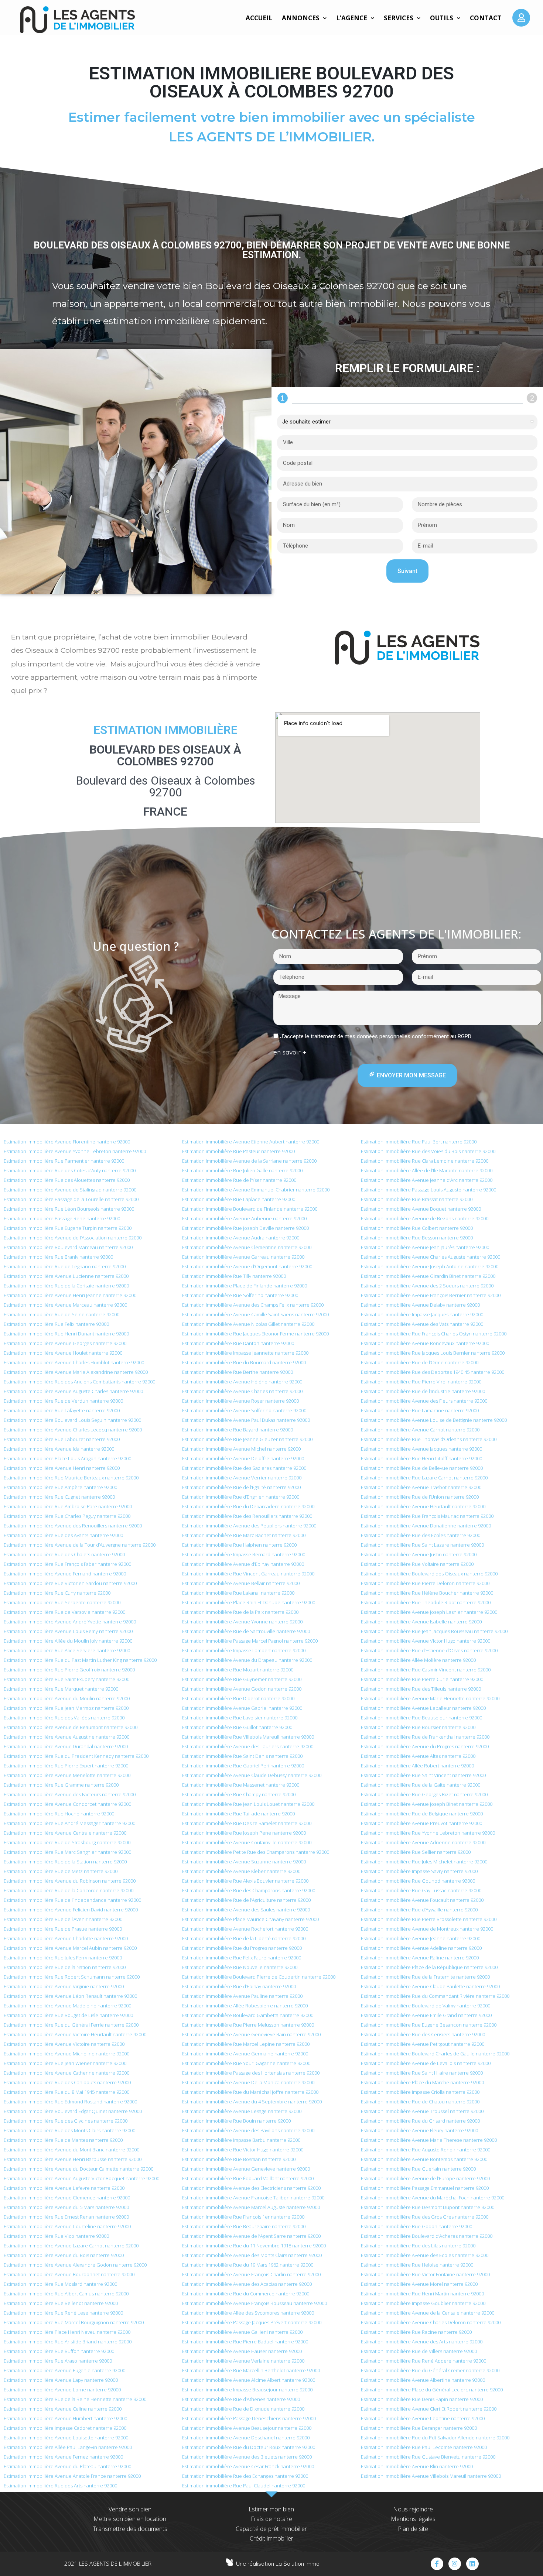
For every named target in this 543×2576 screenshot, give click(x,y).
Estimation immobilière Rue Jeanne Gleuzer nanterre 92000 (247, 1439)
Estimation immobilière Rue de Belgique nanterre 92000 (422, 1814)
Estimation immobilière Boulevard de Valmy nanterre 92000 (426, 2006)
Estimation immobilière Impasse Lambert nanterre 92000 (244, 1650)
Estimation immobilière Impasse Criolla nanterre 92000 (420, 2092)
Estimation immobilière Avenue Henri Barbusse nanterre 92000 (73, 2159)
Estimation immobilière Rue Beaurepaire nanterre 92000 (244, 2226)
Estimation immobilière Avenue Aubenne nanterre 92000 (244, 1218)
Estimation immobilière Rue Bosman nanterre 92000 (239, 2159)
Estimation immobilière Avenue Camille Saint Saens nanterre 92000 (255, 1314)
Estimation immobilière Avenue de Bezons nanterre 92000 (425, 1218)
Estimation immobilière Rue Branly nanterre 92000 (58, 1257)
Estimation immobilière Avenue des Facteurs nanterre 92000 (70, 1794)
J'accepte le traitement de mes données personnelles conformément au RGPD (376, 1036)
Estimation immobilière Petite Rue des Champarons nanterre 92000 (256, 1852)
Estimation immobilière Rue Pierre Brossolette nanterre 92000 (429, 1919)
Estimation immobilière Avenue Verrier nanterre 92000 (242, 1478)
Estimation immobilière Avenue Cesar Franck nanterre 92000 (248, 2466)
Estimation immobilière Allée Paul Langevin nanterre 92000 (68, 2447)
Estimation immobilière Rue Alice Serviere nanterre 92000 (67, 1650)
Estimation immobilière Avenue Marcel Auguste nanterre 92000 (251, 2207)
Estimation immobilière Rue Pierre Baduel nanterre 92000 (245, 2342)
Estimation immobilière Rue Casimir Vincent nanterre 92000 (426, 1670)
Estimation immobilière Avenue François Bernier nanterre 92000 (431, 1295)
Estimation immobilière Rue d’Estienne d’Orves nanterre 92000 (429, 1650)
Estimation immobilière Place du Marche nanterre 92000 (422, 2082)
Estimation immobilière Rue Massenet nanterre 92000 (241, 1785)
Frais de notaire (271, 2519)
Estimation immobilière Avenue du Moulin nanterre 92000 (67, 1698)
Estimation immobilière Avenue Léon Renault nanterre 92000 (70, 1996)
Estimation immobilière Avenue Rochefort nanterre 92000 (245, 1929)
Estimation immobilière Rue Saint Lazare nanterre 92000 (422, 1545)
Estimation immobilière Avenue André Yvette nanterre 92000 (70, 1622)
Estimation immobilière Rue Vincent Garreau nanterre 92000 (248, 1574)
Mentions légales (413, 2519)
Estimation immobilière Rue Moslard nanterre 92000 (60, 2284)
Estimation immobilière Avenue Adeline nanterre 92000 (421, 1948)
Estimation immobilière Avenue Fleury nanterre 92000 (419, 2130)
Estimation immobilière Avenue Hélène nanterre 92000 (242, 1382)
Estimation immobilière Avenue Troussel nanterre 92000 (422, 2111)
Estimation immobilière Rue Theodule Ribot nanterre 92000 (426, 1602)
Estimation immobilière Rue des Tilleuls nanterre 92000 (421, 1689)
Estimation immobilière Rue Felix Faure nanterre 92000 (242, 1958)
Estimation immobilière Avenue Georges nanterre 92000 (65, 1343)
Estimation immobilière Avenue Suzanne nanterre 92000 (244, 1862)
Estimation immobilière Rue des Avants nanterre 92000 (63, 1535)
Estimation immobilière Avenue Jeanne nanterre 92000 (421, 1938)
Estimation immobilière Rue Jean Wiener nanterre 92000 (65, 2063)
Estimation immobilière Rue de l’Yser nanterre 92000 (239, 1180)
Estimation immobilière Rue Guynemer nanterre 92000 (242, 1679)
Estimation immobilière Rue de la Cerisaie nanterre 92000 (66, 1286)
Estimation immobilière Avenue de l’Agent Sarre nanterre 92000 (251, 2236)
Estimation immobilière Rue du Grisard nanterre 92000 (420, 2121)
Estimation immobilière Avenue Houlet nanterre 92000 (63, 1353)
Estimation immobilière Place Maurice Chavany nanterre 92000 (250, 1919)
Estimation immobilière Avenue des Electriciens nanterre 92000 (251, 2188)
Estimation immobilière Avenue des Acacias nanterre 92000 (247, 2284)
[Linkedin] (472, 2564)
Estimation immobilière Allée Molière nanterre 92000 (418, 1660)
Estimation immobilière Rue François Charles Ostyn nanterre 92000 (434, 1334)
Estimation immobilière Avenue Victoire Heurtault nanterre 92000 (75, 2034)
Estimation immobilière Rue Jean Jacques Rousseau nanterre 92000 (434, 1631)
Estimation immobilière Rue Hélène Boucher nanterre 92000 (427, 1593)
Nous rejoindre (413, 2509)
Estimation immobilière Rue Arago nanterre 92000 (58, 2361)
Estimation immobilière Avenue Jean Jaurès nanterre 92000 (425, 1247)
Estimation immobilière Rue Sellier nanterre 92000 (416, 1852)
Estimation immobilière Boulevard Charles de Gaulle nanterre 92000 (435, 2054)
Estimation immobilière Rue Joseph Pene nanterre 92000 (244, 1833)
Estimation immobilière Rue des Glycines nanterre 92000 (66, 2121)
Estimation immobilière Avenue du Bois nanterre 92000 (64, 2255)
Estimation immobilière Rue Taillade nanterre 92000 (238, 1814)
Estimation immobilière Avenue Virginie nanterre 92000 (64, 1986)
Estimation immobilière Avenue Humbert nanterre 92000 (65, 2418)
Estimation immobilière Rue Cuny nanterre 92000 (57, 1593)
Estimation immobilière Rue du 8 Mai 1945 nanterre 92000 (66, 2092)
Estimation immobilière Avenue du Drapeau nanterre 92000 (247, 1660)
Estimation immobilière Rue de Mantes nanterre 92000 (63, 2140)
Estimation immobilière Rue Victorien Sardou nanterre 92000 (70, 1583)
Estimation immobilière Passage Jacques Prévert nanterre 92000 (252, 2322)
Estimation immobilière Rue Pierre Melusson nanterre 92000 (248, 2025)
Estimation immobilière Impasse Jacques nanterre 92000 (422, 1314)
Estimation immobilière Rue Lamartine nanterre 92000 (420, 1410)
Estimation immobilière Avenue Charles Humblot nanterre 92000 (74, 1362)
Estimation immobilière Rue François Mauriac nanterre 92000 (427, 1516)
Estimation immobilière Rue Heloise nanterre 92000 (417, 2265)
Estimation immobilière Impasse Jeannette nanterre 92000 (245, 1353)
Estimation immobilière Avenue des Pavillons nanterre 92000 (248, 2130)
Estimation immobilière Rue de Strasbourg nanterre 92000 (67, 1842)
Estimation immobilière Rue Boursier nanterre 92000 (418, 1727)
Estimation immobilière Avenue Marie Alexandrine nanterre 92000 (76, 1372)
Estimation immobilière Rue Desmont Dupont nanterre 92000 (428, 2207)
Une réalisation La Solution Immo (278, 2564)
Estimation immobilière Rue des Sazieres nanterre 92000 (244, 1468)
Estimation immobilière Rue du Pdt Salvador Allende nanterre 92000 (435, 2438)
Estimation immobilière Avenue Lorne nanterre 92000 (62, 2390)
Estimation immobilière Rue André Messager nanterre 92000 (69, 1823)
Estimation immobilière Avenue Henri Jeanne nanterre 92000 (70, 1295)
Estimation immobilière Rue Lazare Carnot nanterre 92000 (424, 1478)
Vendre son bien (130, 2509)
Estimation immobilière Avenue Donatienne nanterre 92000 (426, 1526)
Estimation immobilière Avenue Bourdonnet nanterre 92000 (69, 2274)
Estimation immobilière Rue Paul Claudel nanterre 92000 (244, 2486)
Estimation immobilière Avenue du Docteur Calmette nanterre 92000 (78, 2169)
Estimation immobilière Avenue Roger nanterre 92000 (240, 1401)
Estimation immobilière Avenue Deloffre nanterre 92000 (243, 1458)
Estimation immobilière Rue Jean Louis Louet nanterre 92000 (248, 1804)
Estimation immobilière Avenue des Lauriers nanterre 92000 (248, 1746)
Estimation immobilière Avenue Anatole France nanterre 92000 (72, 2476)
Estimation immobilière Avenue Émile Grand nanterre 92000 (426, 2015)
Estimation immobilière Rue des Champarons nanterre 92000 (249, 1890)
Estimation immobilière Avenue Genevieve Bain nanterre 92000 (251, 2034)
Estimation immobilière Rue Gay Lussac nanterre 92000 (421, 1890)
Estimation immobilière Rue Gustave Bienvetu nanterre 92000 (428, 2457)
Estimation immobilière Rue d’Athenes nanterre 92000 (241, 2399)
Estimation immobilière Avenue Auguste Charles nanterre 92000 (73, 1391)
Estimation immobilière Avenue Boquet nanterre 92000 (421, 1209)
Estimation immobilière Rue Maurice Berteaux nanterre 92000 (71, 1478)
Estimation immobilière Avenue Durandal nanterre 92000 (66, 1746)
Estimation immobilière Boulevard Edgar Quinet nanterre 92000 (73, 2111)
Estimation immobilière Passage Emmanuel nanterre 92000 (425, 2188)
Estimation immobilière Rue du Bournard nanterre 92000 (244, 1362)
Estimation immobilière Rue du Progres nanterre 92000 (242, 1948)
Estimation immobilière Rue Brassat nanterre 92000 (417, 1199)
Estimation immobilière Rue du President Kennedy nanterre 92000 (76, 1756)
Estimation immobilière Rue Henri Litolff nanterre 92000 (421, 1458)
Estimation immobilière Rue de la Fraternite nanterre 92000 (425, 1977)
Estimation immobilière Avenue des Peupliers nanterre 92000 (249, 1526)
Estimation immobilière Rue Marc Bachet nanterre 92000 (244, 1535)
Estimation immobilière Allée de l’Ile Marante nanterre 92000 (427, 1170)
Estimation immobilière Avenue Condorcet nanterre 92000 (67, 1804)
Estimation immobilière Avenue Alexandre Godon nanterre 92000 (75, 2265)
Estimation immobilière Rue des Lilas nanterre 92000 (418, 2246)
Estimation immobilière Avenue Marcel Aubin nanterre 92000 (70, 1948)
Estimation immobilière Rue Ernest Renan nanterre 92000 (66, 2217)
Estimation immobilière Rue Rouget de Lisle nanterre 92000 (68, 2015)
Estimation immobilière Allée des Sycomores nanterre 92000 (248, 2313)
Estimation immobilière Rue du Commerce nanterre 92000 (246, 2294)
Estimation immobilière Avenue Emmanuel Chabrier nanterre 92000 (256, 1190)
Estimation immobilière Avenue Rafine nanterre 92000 (420, 1958)
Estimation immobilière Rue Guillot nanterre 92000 (237, 1727)
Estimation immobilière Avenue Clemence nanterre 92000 (67, 2198)
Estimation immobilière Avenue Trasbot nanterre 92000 (421, 1487)
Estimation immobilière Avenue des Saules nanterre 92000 (246, 1910)
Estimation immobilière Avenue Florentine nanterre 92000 (67, 1142)
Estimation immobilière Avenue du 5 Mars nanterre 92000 (66, 2207)
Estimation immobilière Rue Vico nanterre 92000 (56, 2236)
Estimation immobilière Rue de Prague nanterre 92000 (63, 1929)
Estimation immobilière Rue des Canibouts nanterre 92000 (67, 2082)
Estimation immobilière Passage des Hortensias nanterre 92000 (251, 2073)
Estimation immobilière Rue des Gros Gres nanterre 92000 (425, 2217)
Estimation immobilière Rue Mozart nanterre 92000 (238, 1670)
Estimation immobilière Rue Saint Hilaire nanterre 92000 (422, 2073)
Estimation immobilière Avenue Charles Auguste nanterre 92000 (431, 1257)
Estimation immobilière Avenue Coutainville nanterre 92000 (247, 1842)
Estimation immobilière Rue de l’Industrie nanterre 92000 (423, 1391)
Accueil (259, 18)
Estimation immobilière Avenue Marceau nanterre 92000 (65, 1305)
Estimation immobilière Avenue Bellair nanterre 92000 (241, 1583)
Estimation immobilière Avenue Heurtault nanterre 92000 (423, 1506)
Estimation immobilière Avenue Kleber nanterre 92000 (241, 1871)
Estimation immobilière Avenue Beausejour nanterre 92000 (247, 2428)
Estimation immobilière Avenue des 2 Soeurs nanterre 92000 (427, 1286)
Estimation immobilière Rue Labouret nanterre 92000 (62, 1439)
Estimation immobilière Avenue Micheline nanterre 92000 (66, 2054)
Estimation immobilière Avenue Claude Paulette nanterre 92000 (430, 1986)
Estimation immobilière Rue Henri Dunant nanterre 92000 (66, 1334)
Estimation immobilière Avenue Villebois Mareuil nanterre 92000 (431, 2476)
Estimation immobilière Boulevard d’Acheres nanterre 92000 (427, 2236)
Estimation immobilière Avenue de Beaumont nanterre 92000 (71, 1727)
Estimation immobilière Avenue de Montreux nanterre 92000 (427, 1929)
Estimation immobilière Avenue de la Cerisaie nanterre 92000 (428, 2313)
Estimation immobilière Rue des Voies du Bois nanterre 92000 (428, 1151)
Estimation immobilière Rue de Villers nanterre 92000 (419, 2351)
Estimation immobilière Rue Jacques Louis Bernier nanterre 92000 (433, 1353)
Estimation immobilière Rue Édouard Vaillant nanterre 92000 (248, 2178)
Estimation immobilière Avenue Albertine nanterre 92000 (423, 2380)
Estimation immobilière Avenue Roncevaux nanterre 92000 (425, 1343)
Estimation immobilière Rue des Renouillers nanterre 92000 (247, 1516)
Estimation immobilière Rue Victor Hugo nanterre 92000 (243, 2150)
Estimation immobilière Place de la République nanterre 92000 (429, 1967)
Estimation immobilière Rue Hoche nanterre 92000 (59, 1814)
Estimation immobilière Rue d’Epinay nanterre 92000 (239, 1986)
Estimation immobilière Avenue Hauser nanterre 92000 (242, 2351)
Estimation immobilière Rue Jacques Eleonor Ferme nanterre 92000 (255, 1334)
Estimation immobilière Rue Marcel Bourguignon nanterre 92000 (74, 2322)
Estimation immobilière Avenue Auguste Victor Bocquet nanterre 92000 (81, 2178)
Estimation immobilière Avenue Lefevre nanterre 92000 (64, 2188)
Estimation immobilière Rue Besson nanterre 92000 (417, 1238)
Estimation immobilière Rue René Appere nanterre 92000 (424, 2361)
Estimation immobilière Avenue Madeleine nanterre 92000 (67, 2006)
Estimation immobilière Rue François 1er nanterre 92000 (243, 2217)
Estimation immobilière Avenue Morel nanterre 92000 (419, 2284)
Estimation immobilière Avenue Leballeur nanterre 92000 (423, 1708)
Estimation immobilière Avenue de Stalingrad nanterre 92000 (70, 1190)
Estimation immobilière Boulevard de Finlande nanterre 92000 (250, 1209)
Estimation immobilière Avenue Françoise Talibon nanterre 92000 (253, 2198)
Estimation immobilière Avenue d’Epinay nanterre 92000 (243, 1564)
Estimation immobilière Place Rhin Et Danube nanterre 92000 (249, 1602)
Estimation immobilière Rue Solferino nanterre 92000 (240, 1295)
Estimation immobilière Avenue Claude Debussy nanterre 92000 (252, 1775)
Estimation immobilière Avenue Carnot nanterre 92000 (420, 1430)
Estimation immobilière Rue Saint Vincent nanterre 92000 (423, 1775)
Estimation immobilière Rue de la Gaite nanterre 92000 (421, 1785)
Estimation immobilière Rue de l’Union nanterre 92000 (420, 1497)
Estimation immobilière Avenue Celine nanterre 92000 (63, 2409)
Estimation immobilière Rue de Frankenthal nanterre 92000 (425, 1737)
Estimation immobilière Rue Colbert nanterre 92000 (417, 1228)
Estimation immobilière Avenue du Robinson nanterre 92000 (70, 1881)
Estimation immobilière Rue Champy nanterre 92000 (239, 1794)
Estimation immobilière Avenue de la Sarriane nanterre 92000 (249, 1161)
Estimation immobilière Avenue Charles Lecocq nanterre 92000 (73, 1430)
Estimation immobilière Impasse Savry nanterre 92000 (419, 1871)
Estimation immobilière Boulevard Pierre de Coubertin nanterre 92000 (259, 1977)
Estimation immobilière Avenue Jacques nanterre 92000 (421, 1449)
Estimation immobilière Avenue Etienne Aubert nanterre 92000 (251, 1142)
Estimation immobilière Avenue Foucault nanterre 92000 (422, 1900)
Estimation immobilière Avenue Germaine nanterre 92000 (245, 2054)
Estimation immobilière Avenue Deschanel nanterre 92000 (246, 2438)
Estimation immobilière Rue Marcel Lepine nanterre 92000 (246, 2044)
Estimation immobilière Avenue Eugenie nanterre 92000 (64, 2370)
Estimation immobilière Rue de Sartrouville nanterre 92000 (246, 1631)
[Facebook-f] (437, 2564)
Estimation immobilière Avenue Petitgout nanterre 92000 (423, 2044)
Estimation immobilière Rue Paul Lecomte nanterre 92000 (424, 2447)
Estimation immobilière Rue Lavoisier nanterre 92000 (240, 1718)
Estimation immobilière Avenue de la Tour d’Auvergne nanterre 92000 (80, 1545)
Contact (486, 18)
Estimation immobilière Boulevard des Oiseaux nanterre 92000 (429, 1574)
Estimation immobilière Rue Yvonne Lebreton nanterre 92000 (428, 1833)
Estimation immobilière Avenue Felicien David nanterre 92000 (71, 1910)
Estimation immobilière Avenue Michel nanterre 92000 (241, 1449)
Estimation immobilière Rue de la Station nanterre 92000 (65, 1862)
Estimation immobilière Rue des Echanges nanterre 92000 (245, 2476)
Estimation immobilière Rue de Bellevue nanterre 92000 (422, 1468)
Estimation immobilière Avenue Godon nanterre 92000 (242, 1689)
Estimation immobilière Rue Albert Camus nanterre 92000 (66, 2294)
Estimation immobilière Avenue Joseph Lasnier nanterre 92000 (429, 1612)
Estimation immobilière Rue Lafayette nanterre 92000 (62, 1410)
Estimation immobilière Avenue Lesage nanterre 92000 (242, 2111)
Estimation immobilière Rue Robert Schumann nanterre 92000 (72, 1977)
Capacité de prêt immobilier (271, 2529)
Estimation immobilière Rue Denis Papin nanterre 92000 (422, 2399)
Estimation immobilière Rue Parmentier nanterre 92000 (64, 1161)
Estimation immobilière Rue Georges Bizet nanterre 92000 (424, 1794)
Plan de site (413, 2529)
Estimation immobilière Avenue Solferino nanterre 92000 (244, 1410)
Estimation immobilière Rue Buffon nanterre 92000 (59, 2351)
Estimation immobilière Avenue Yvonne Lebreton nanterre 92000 (75, 1151)
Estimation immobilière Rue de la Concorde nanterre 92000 (69, 1890)
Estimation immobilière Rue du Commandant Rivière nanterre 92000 (435, 1996)
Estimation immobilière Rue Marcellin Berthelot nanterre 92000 (251, 2370)
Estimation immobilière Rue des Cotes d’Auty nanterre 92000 (70, 1170)
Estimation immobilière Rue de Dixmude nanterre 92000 (243, 2409)
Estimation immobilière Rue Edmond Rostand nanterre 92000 (70, 2102)
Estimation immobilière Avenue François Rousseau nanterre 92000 (255, 2303)
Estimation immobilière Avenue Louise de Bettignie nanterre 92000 (434, 1420)
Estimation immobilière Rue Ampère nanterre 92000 (60, 1487)
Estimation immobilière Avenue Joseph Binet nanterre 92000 (427, 1804)
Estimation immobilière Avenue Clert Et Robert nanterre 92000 (429, 2409)
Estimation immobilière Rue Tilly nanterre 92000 (234, 1276)
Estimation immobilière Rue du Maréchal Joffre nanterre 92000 (250, 2092)
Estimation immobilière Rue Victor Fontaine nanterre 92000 (425, 2274)
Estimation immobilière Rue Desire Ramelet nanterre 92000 (247, 1823)
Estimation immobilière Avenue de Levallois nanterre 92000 (426, 2063)
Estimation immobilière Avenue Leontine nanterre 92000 (423, 2418)
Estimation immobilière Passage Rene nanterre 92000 (62, 1218)
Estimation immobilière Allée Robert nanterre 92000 (417, 1766)
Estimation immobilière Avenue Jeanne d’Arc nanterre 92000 (427, 1180)
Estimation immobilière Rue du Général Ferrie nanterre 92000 (71, 2025)
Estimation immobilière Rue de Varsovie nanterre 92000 (64, 1612)
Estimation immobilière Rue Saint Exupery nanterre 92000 (66, 1679)
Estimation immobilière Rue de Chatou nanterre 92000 (420, 2102)
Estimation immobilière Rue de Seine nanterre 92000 (62, 1314)
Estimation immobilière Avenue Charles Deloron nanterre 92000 (431, 2322)
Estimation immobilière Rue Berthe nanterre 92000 (238, 1372)
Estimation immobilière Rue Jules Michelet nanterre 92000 (424, 1862)
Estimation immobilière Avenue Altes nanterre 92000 (418, 1756)
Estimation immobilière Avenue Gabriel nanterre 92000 (242, 1708)
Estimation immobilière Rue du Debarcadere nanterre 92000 (248, 1506)
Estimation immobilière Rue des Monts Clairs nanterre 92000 (69, 2130)
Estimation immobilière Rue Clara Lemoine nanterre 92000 (425, 1161)
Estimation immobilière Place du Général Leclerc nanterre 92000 (432, 2390)
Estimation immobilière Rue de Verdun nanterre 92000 (63, 1401)
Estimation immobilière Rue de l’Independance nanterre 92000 (72, 1900)
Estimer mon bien (271, 2509)
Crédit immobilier (271, 2538)
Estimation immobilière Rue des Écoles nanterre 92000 (421, 1535)
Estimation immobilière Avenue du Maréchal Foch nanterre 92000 (433, 2198)
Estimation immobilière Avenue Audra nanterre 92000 (241, 1238)
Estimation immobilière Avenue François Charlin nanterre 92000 (251, 2274)
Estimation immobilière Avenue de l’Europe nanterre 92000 (425, 2178)
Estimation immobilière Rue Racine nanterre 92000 (416, 2332)
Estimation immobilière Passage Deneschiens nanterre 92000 (249, 2418)
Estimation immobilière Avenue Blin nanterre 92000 (417, 2466)
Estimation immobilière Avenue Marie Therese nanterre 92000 (429, 2140)
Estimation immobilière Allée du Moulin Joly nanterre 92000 (68, 1641)
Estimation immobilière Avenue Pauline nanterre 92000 (242, 1996)
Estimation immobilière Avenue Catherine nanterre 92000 (66, 2073)
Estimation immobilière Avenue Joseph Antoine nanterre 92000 (430, 1266)
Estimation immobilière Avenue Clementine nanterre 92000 (247, 1247)
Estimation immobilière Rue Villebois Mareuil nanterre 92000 (248, 1737)
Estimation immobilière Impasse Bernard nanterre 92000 (244, 1554)
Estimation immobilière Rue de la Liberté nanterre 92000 (244, 1938)
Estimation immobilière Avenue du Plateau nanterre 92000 (67, 2466)
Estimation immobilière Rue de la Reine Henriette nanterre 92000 (75, 2399)
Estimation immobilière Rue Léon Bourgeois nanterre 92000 (69, 1209)
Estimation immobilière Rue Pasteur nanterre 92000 (238, 1151)
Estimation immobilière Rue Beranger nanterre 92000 (419, 2428)
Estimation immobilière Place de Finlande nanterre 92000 (245, 1286)
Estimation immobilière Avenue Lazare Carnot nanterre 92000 (71, 2246)
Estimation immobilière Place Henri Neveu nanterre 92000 (67, 2332)
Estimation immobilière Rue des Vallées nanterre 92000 (64, 1718)
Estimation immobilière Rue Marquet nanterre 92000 (61, 1689)
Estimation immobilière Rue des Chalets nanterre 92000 (64, 1554)
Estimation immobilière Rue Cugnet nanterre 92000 (59, 1497)
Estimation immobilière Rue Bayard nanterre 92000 (238, 1430)
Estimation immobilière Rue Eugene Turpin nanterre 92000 (68, 1228)
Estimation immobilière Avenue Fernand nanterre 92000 (65, 1574)
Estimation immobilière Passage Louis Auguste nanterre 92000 (428, 1190)
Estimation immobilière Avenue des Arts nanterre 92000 (422, 2342)
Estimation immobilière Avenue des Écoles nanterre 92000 (425, 2255)
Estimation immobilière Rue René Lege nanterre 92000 (63, 2313)
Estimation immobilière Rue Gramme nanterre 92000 (61, 1785)
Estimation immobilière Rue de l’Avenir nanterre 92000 (63, 1919)
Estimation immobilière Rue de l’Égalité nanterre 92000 (241, 1487)
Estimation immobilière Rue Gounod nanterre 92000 (418, 1881)
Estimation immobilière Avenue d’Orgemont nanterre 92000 (247, 1266)
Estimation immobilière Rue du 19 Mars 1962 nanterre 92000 (248, 2265)
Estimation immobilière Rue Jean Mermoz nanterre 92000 (66, 1708)
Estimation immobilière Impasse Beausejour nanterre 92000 (247, 2390)
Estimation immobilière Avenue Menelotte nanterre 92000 (67, 1775)
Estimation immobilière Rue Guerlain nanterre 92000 (418, 2169)
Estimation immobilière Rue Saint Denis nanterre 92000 (242, 1756)
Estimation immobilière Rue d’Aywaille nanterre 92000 (419, 1910)
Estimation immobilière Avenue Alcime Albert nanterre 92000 (249, 2380)
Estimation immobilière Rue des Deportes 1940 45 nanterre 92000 (433, 1372)
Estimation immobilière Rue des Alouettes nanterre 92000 (67, 1180)
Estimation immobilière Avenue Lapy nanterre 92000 (61, 2380)
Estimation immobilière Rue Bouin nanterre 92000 (236, 2121)
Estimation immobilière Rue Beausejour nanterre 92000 (421, 1718)
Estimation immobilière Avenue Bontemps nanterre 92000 (424, 2159)
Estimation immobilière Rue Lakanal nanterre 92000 (238, 1593)
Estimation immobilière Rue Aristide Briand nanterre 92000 (68, 2342)
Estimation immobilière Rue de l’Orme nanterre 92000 (420, 1362)
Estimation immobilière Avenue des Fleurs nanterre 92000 (424, 1401)
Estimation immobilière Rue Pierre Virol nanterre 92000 (421, 1382)
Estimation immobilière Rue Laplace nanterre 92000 (239, 1199)
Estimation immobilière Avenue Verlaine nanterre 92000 (243, 2361)
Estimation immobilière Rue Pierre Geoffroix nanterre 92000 (69, 1670)
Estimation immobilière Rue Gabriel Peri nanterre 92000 (243, 1766)
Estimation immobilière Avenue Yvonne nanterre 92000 (242, 1622)
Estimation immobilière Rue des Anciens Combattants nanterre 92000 (79, 1382)
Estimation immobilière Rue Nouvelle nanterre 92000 (240, 1967)
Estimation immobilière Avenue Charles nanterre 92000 (242, 1391)
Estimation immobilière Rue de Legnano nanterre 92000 (65, 1266)
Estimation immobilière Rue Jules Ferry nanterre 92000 (63, 1958)
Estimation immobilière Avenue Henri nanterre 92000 (62, 1468)
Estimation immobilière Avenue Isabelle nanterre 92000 (421, 1622)
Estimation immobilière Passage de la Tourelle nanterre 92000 (71, 1199)
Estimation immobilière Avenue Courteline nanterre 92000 (67, 2226)
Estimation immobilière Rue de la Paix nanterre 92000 (240, 1612)
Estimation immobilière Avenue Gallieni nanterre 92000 (242, 2332)
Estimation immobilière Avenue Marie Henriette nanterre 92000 (430, 1698)
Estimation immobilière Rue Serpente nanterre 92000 (62, 1602)
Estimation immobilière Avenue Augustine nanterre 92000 (66, 1737)
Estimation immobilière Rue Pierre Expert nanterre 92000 (66, 1766)
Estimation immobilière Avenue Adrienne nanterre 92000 (423, 1842)
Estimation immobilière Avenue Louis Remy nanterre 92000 (68, 1631)
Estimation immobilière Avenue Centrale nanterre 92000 (65, 1833)
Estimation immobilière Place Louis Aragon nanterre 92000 (67, 1458)
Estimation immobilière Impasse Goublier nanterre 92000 (423, 2303)
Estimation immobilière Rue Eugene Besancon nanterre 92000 (429, 2025)
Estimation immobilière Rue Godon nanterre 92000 (416, 2226)
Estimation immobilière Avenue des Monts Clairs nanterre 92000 (252, 2255)
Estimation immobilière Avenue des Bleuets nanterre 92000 (247, 2457)
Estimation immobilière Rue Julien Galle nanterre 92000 (242, 1170)
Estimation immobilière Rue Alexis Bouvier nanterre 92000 (245, 1881)
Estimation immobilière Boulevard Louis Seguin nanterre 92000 (72, 1420)
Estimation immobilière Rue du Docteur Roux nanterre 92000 (249, 2447)
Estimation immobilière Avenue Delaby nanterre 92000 (420, 1305)
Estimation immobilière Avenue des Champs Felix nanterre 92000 (253, 1305)
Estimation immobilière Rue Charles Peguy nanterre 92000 (67, 1516)
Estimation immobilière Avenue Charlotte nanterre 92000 (66, 1938)
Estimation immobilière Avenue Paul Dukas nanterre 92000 (246, 1420)
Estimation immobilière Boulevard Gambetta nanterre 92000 (248, 2015)
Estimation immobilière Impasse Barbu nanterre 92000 (241, 2140)
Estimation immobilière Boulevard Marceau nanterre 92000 (68, 1247)
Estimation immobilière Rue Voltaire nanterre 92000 (417, 1564)
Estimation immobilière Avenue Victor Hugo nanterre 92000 (426, 1641)
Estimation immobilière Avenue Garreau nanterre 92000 (243, 1257)
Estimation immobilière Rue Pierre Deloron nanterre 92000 (425, 1583)
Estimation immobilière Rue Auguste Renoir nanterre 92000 (426, 2150)
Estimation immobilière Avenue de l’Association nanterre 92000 (73, 1238)
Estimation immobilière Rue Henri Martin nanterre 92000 (422, 2294)
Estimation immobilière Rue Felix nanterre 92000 (56, 1324)
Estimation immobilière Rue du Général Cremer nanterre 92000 (430, 2370)
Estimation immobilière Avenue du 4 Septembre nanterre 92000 (252, 2102)
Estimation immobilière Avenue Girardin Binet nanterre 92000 (428, 1276)
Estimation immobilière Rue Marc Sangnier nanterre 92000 (67, 1852)
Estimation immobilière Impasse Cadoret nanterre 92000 (65, 2428)
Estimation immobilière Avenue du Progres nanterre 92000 (425, 1746)
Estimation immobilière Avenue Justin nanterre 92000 (419, 1554)
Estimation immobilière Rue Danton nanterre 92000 (238, 1343)
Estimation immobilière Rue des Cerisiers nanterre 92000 (423, 2034)
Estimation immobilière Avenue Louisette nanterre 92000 (66, 2438)
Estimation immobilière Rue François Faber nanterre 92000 (67, 1564)
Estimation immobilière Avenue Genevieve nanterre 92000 (246, 2169)
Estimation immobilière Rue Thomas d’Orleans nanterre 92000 (429, 1439)
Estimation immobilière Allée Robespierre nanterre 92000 (245, 2006)
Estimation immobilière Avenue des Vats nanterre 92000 (422, 1324)
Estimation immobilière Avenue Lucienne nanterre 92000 (66, 1276)
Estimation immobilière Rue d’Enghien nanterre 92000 (241, 1497)
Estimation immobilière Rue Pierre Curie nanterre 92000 (422, 1679)
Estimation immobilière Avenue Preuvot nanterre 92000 (421, 1823)
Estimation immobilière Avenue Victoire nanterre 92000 (64, 2044)
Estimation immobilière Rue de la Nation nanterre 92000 (65, 1967)
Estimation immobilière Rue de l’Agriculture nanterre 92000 (246, 1900)
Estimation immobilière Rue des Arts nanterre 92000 (60, 2486)
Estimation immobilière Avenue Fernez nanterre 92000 (63, 2457)
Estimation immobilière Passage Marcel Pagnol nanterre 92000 (250, 1641)
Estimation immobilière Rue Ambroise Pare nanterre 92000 (68, 1506)
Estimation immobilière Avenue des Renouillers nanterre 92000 (73, 1526)
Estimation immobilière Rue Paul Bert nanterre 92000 (419, 1142)
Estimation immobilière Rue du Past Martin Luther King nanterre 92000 (80, 1660)
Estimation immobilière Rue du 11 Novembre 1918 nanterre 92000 (254, 2246)
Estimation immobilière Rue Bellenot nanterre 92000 (61, 2303)
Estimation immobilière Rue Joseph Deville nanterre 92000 (245, 1228)
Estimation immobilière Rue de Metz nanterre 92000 (61, 1871)
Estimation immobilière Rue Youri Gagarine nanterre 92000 (246, 2063)
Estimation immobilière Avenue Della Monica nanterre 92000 (248, 2082)
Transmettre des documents (130, 2529)
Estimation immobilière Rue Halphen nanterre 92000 (239, 1545)
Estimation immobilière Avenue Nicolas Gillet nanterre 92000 (248, 1324)
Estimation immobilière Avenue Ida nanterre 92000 (59, 1449)
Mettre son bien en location (130, 2519)
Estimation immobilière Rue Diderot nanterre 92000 (238, 1698)
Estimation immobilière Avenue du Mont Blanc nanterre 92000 (71, 2150)
